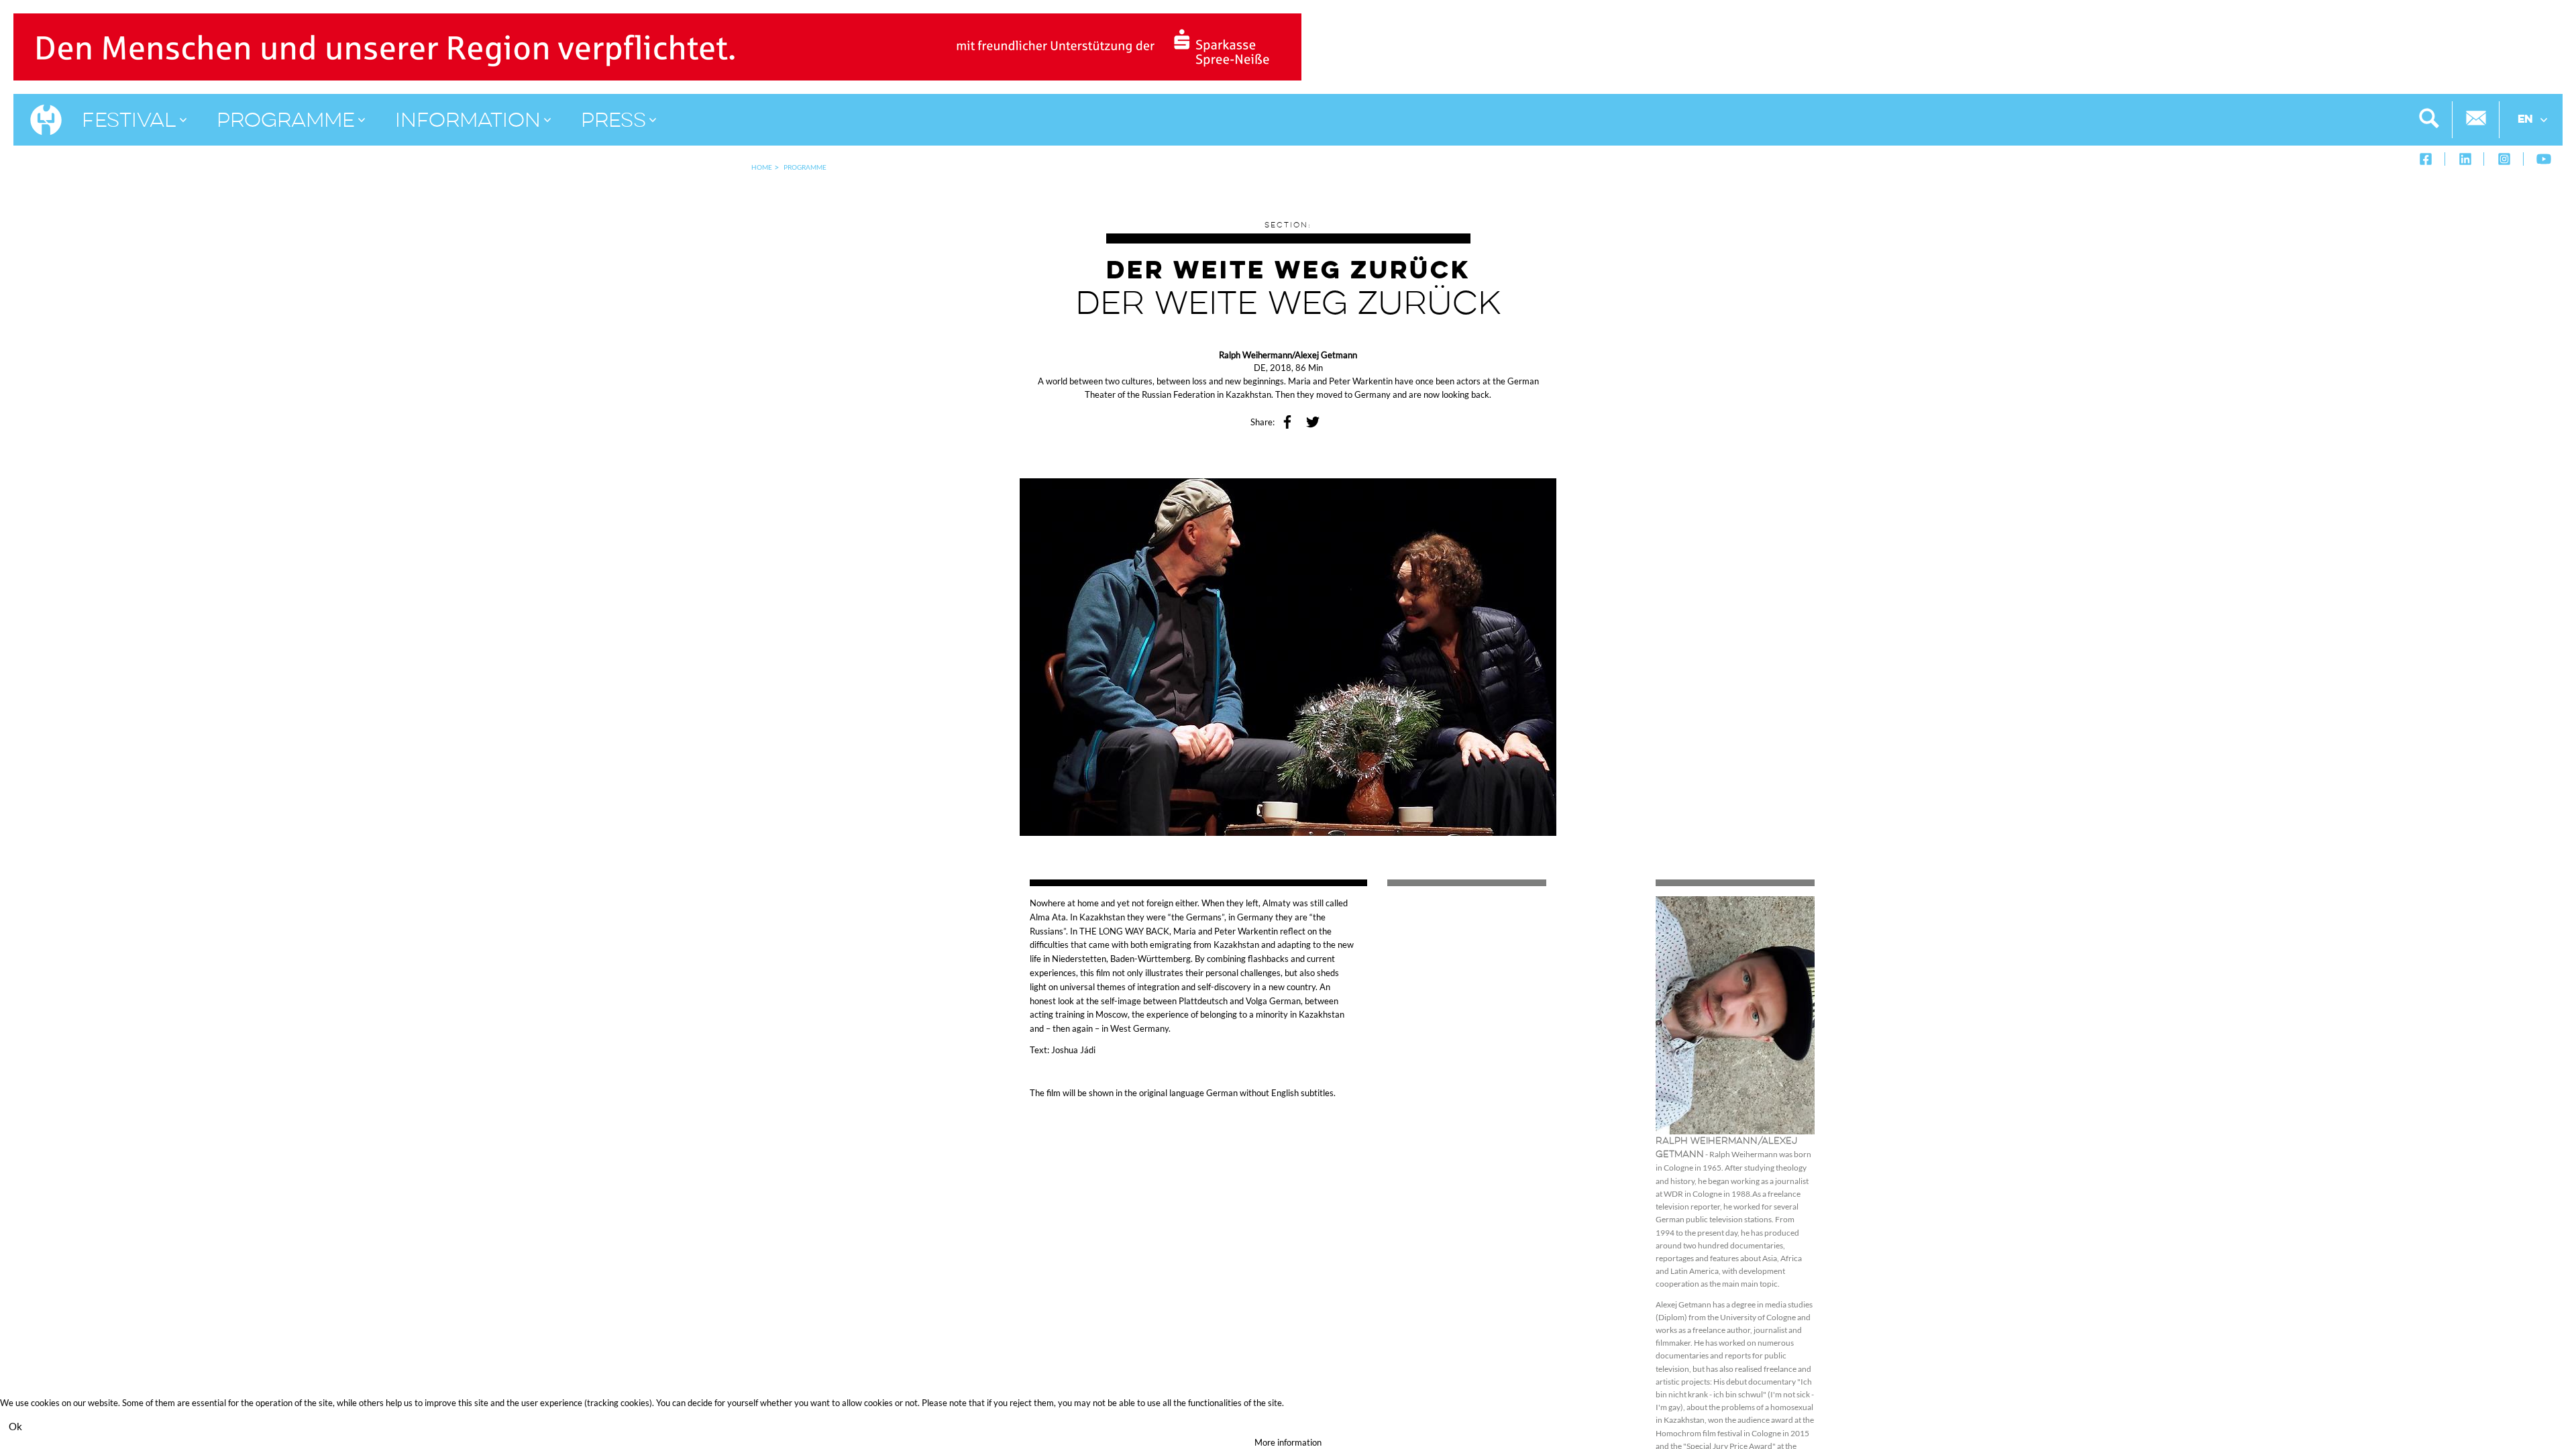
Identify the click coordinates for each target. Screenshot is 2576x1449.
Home (762, 167)
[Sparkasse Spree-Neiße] (657, 46)
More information (1288, 1442)
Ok (15, 1426)
